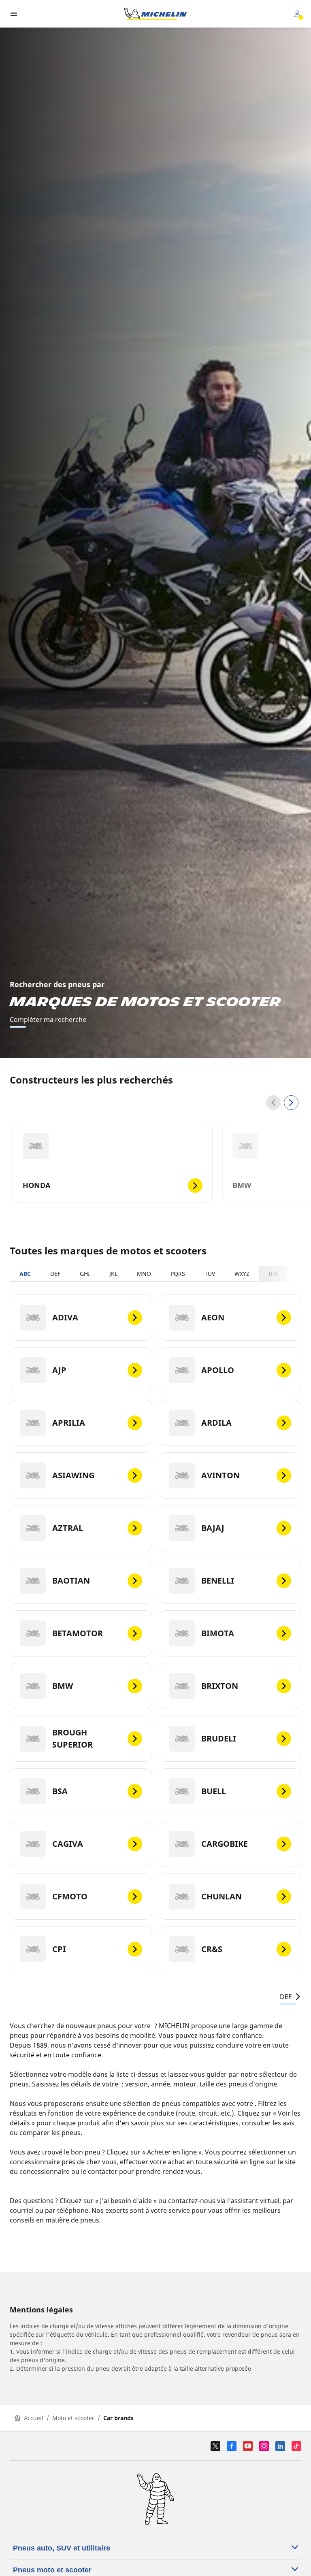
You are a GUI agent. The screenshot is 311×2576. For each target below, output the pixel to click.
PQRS (178, 1274)
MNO (144, 1274)
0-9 (273, 1274)
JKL (113, 1274)
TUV (210, 1274)
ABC (25, 1274)
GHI (85, 1274)
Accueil (34, 2418)
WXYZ (242, 1274)
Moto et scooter (73, 2418)
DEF (55, 1274)
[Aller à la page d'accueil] (155, 14)
